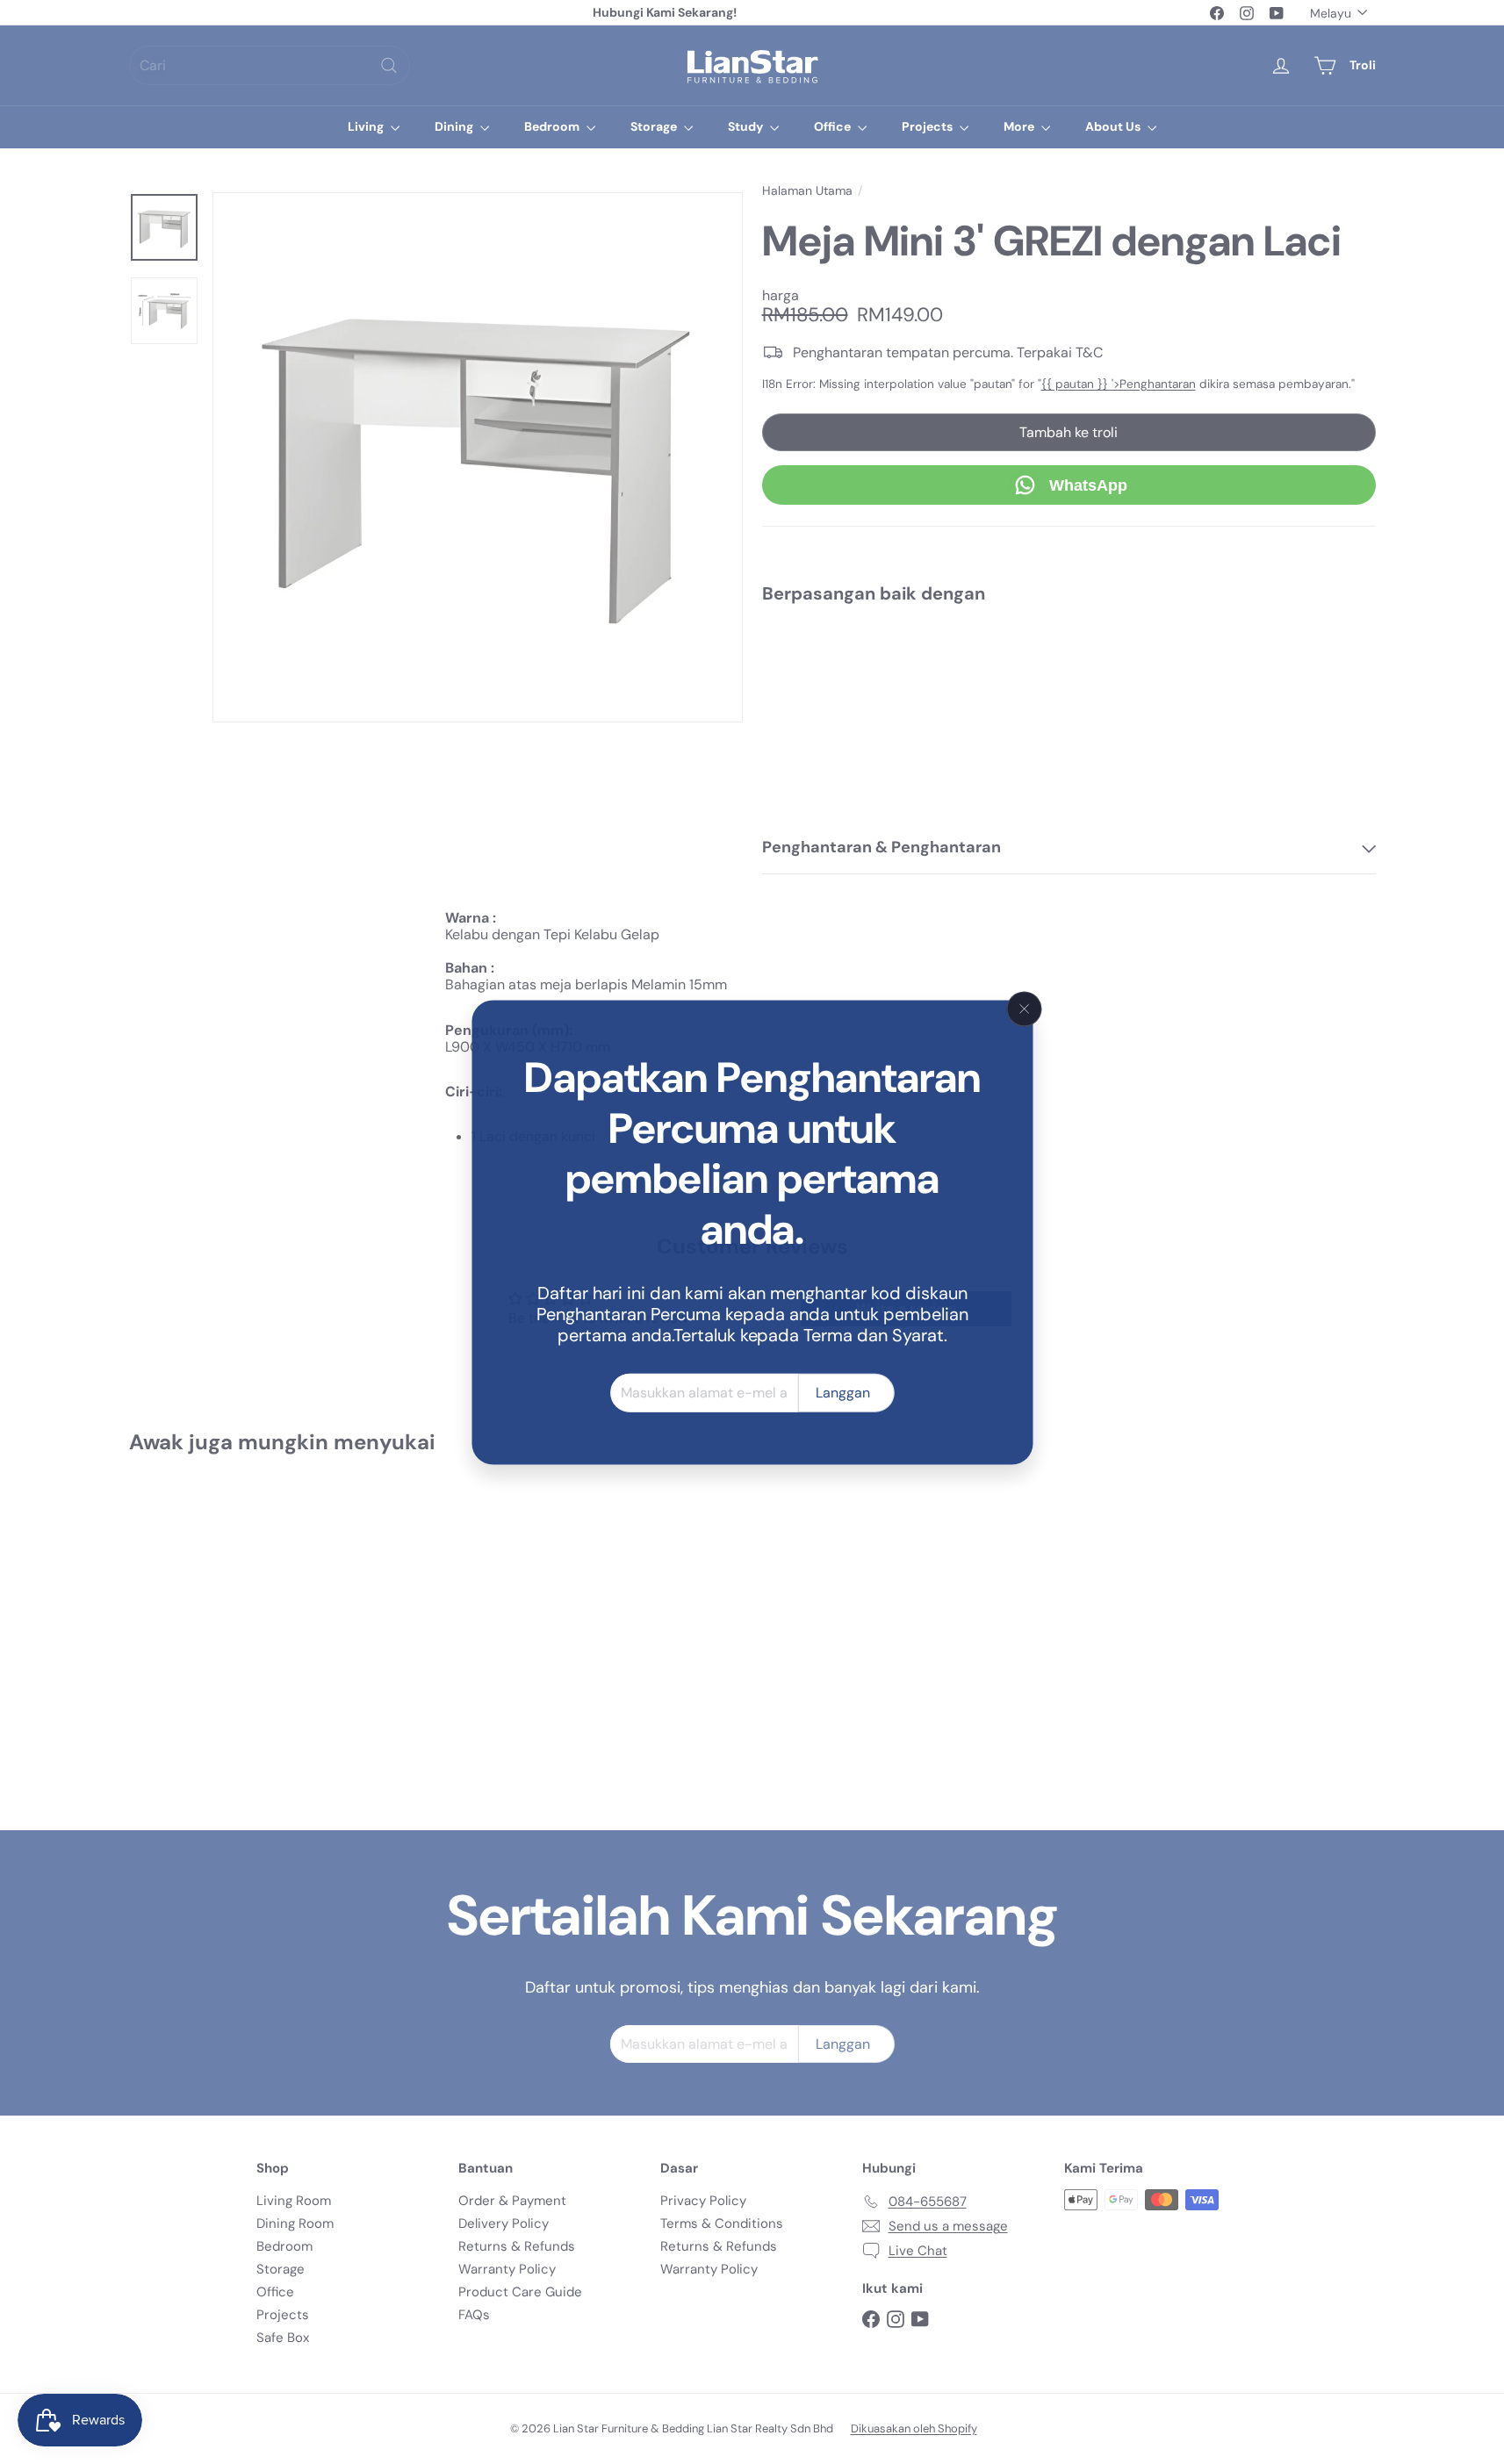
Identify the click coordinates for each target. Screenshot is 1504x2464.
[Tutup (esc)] (1025, 1009)
